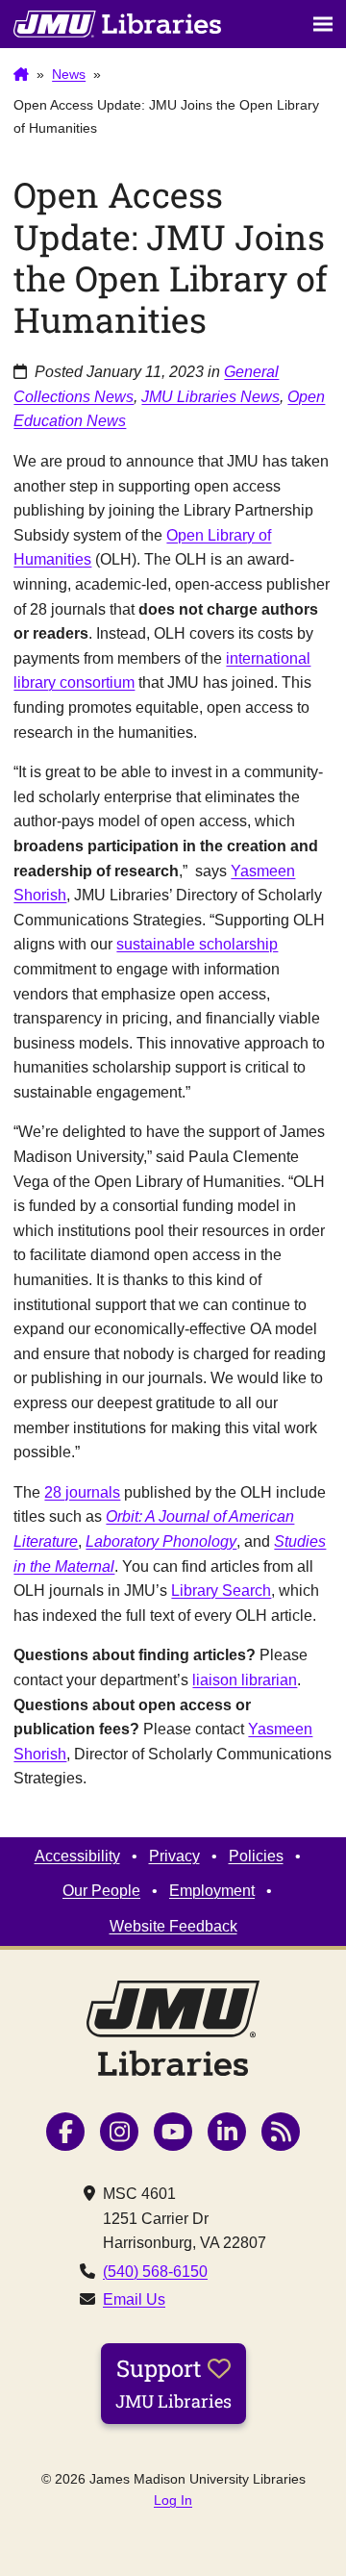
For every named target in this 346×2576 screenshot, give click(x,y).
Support (173, 2383)
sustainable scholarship (197, 944)
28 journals (82, 1492)
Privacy (174, 1856)
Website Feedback (173, 1926)
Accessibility (77, 1856)
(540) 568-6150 (155, 2272)
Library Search (221, 1591)
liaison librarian (245, 1680)
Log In (173, 2500)
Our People (101, 1891)
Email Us (134, 2299)
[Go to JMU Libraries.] (21, 75)
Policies (256, 1856)
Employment (212, 1891)
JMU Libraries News (210, 397)
